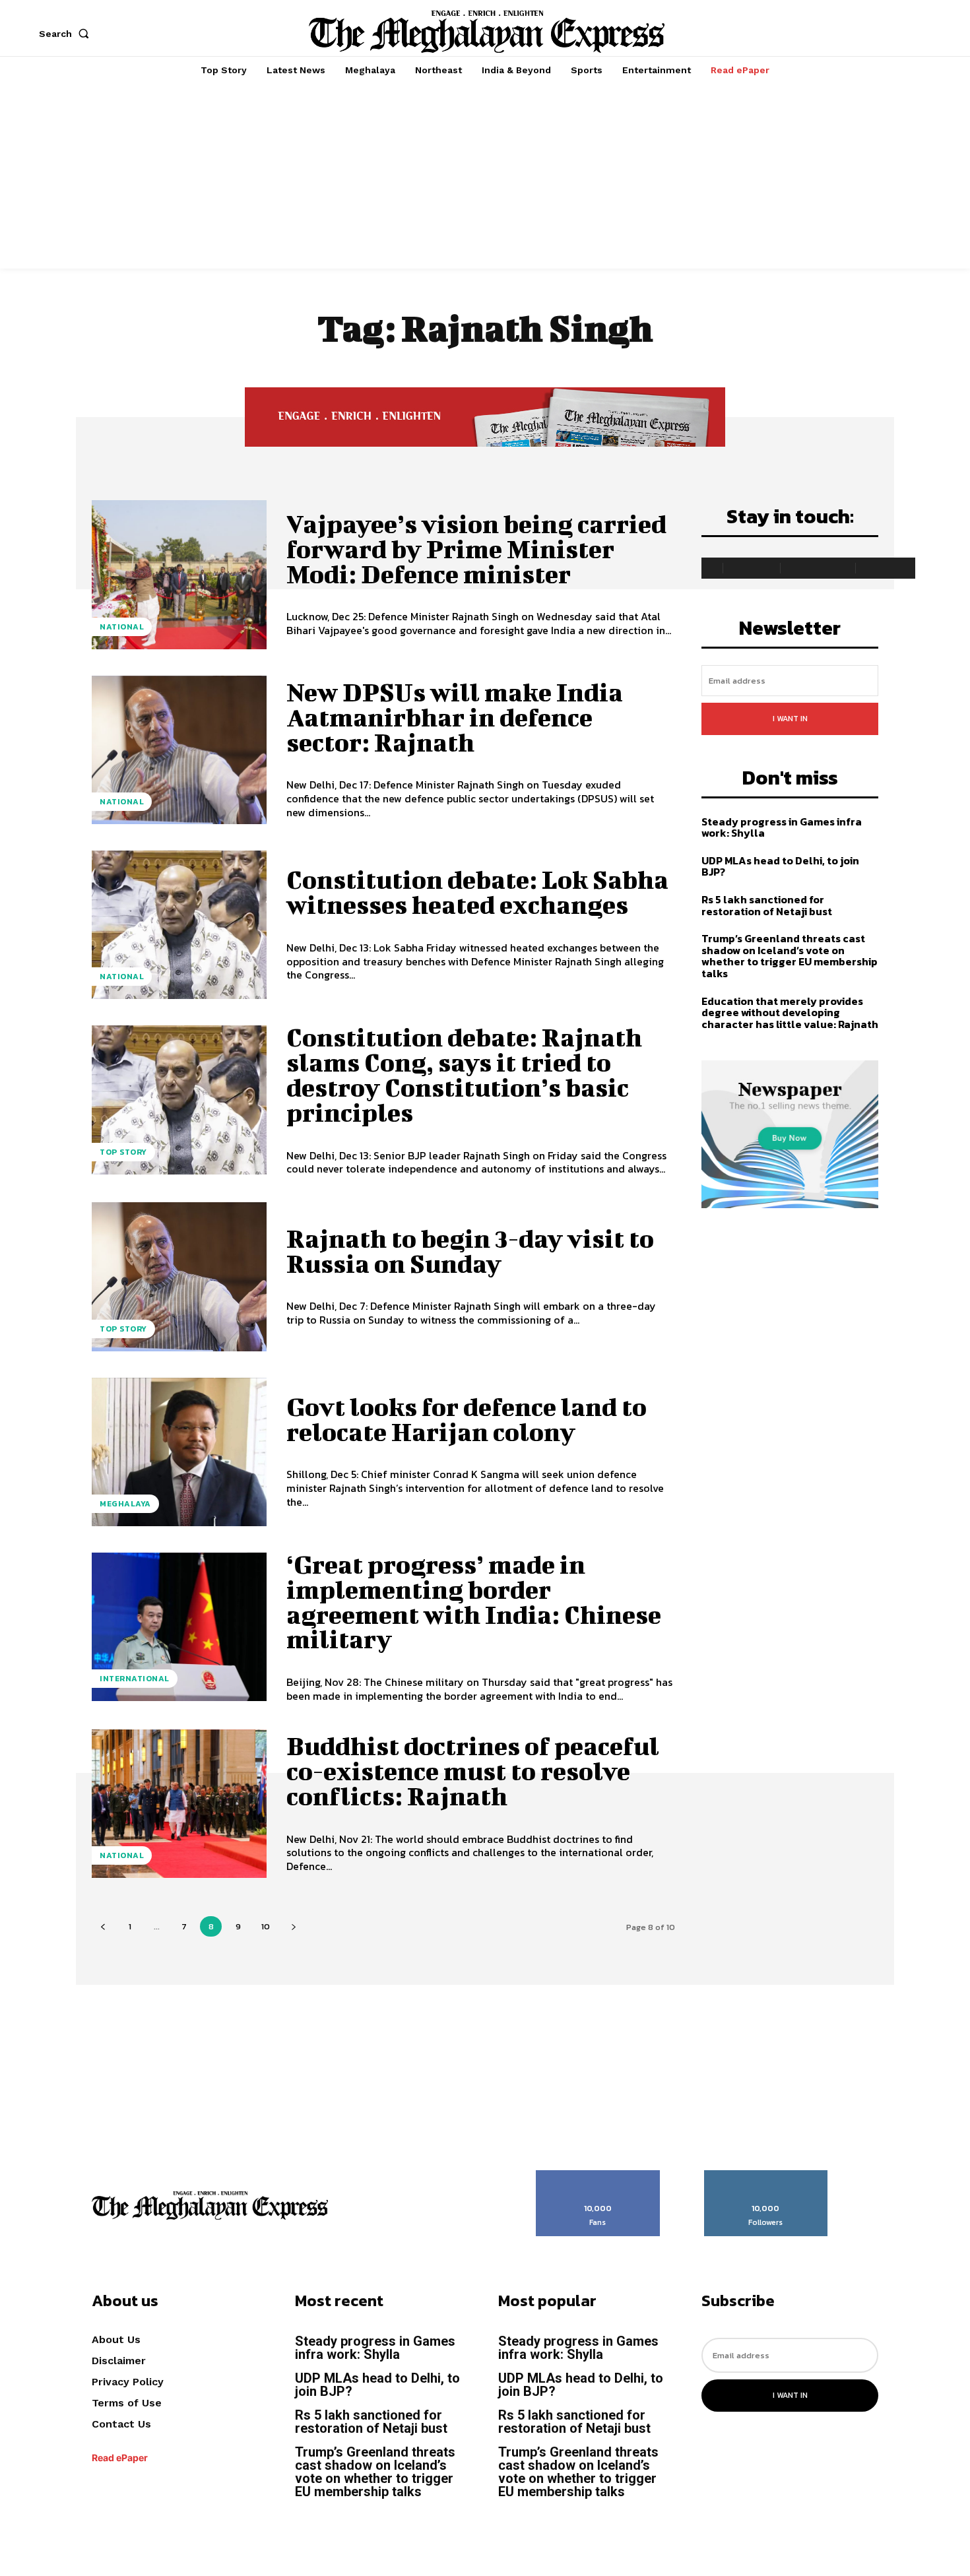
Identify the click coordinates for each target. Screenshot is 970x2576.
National (122, 627)
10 (266, 1926)
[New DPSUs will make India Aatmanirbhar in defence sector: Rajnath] (179, 750)
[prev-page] (103, 1926)
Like (598, 2175)
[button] (67, 34)
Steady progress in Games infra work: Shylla (782, 827)
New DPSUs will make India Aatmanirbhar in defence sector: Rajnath (455, 717)
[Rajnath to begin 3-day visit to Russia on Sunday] (179, 1276)
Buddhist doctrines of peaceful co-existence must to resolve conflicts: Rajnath (473, 1771)
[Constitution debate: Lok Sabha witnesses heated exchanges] (179, 925)
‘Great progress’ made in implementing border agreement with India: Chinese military (474, 1602)
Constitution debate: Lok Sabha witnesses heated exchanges (477, 892)
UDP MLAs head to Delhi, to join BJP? (780, 866)
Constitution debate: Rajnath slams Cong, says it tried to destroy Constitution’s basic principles (464, 1075)
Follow (766, 2175)
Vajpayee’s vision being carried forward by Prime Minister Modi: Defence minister (476, 549)
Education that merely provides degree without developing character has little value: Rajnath (790, 1013)
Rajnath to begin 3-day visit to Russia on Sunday (470, 1251)
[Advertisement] (485, 176)
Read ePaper (120, 2458)
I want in (790, 719)
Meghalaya (125, 1504)
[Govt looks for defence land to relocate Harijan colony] (179, 1452)
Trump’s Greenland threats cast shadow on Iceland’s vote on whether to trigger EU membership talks (790, 956)
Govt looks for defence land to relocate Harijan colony (467, 1419)
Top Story (123, 1152)
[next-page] (293, 1926)
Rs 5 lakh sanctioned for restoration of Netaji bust (768, 905)
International (135, 1679)
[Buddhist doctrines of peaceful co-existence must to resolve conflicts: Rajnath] (179, 1804)
